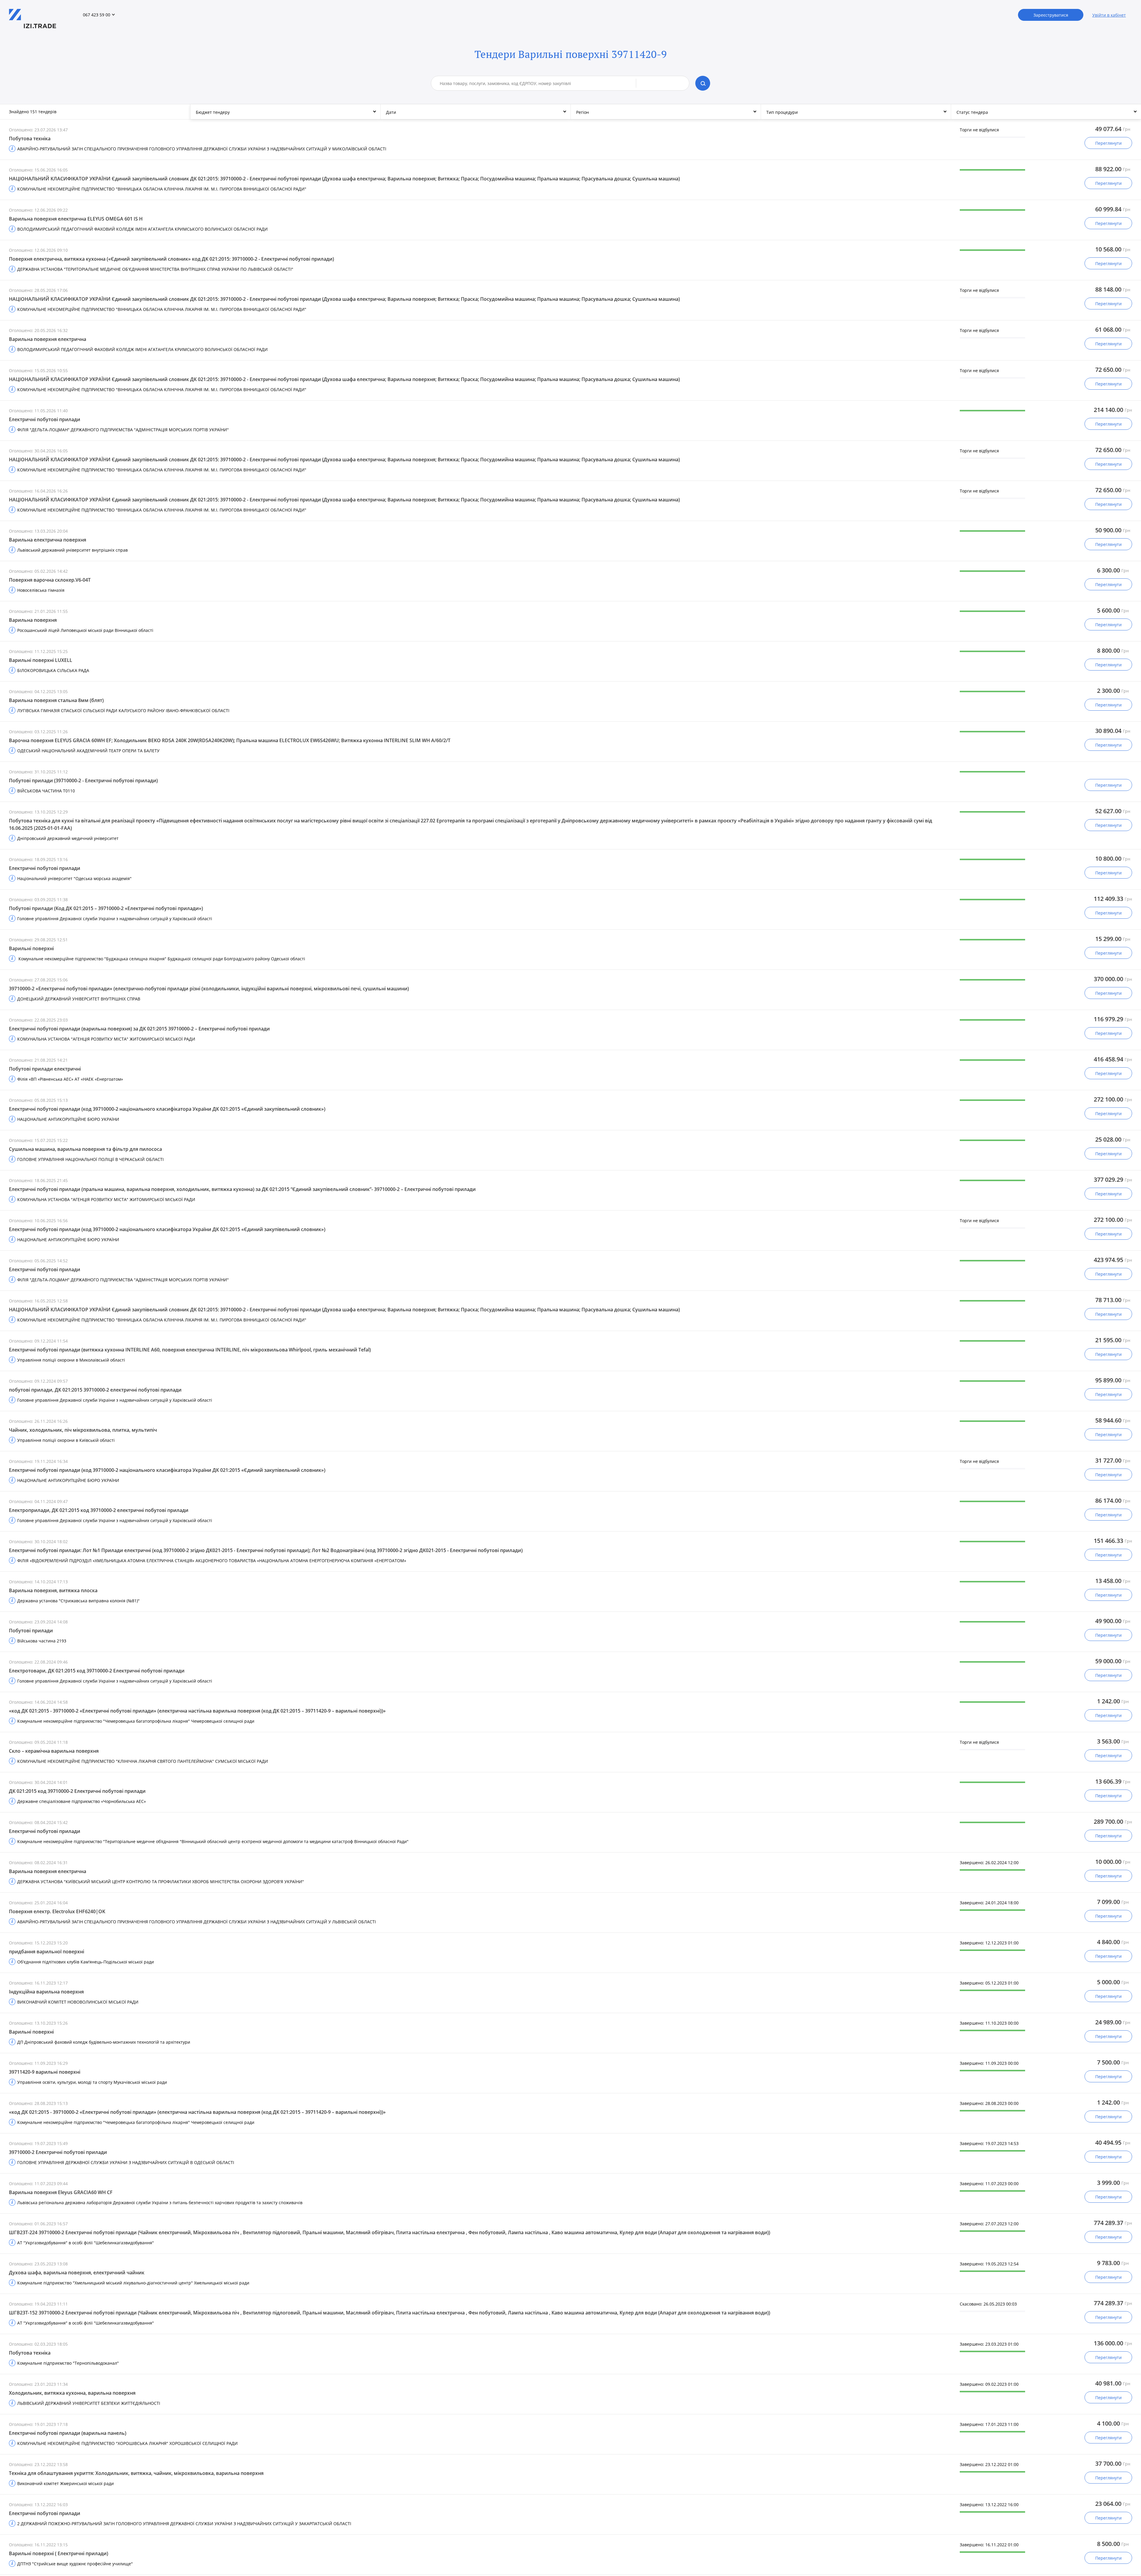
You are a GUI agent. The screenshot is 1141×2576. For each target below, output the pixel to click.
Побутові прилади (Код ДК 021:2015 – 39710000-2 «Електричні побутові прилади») (106, 908)
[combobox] (538, 83)
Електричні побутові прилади (45, 419)
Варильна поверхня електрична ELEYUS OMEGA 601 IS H (76, 219)
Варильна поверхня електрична (48, 339)
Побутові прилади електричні (45, 1069)
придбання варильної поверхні (47, 1952)
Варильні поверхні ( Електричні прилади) (59, 2553)
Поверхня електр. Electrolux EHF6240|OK (57, 1911)
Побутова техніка (30, 139)
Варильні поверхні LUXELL (41, 660)
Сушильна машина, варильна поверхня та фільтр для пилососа (85, 1149)
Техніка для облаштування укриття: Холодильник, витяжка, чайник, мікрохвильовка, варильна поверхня (136, 2473)
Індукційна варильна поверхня (46, 1992)
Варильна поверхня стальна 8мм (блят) (56, 700)
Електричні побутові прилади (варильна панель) (68, 2433)
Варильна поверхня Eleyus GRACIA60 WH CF (61, 2192)
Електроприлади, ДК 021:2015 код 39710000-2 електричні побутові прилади (99, 1510)
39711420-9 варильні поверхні (45, 2072)
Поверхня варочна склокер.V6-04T (50, 580)
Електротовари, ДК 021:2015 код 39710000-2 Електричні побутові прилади (97, 1671)
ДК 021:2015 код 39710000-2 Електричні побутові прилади (77, 1791)
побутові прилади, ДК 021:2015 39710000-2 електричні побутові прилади (95, 1390)
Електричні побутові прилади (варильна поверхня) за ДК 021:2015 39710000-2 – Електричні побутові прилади (139, 1029)
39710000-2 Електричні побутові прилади (58, 2152)
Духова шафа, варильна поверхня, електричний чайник (77, 2273)
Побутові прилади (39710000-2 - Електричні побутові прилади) (83, 780)
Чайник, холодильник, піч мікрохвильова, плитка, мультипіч (83, 1430)
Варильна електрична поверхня (48, 540)
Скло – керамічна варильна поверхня (54, 1751)
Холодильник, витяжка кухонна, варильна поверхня (72, 2393)
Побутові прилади (31, 1631)
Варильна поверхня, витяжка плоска (53, 1590)
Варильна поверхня (33, 620)
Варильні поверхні (31, 948)
